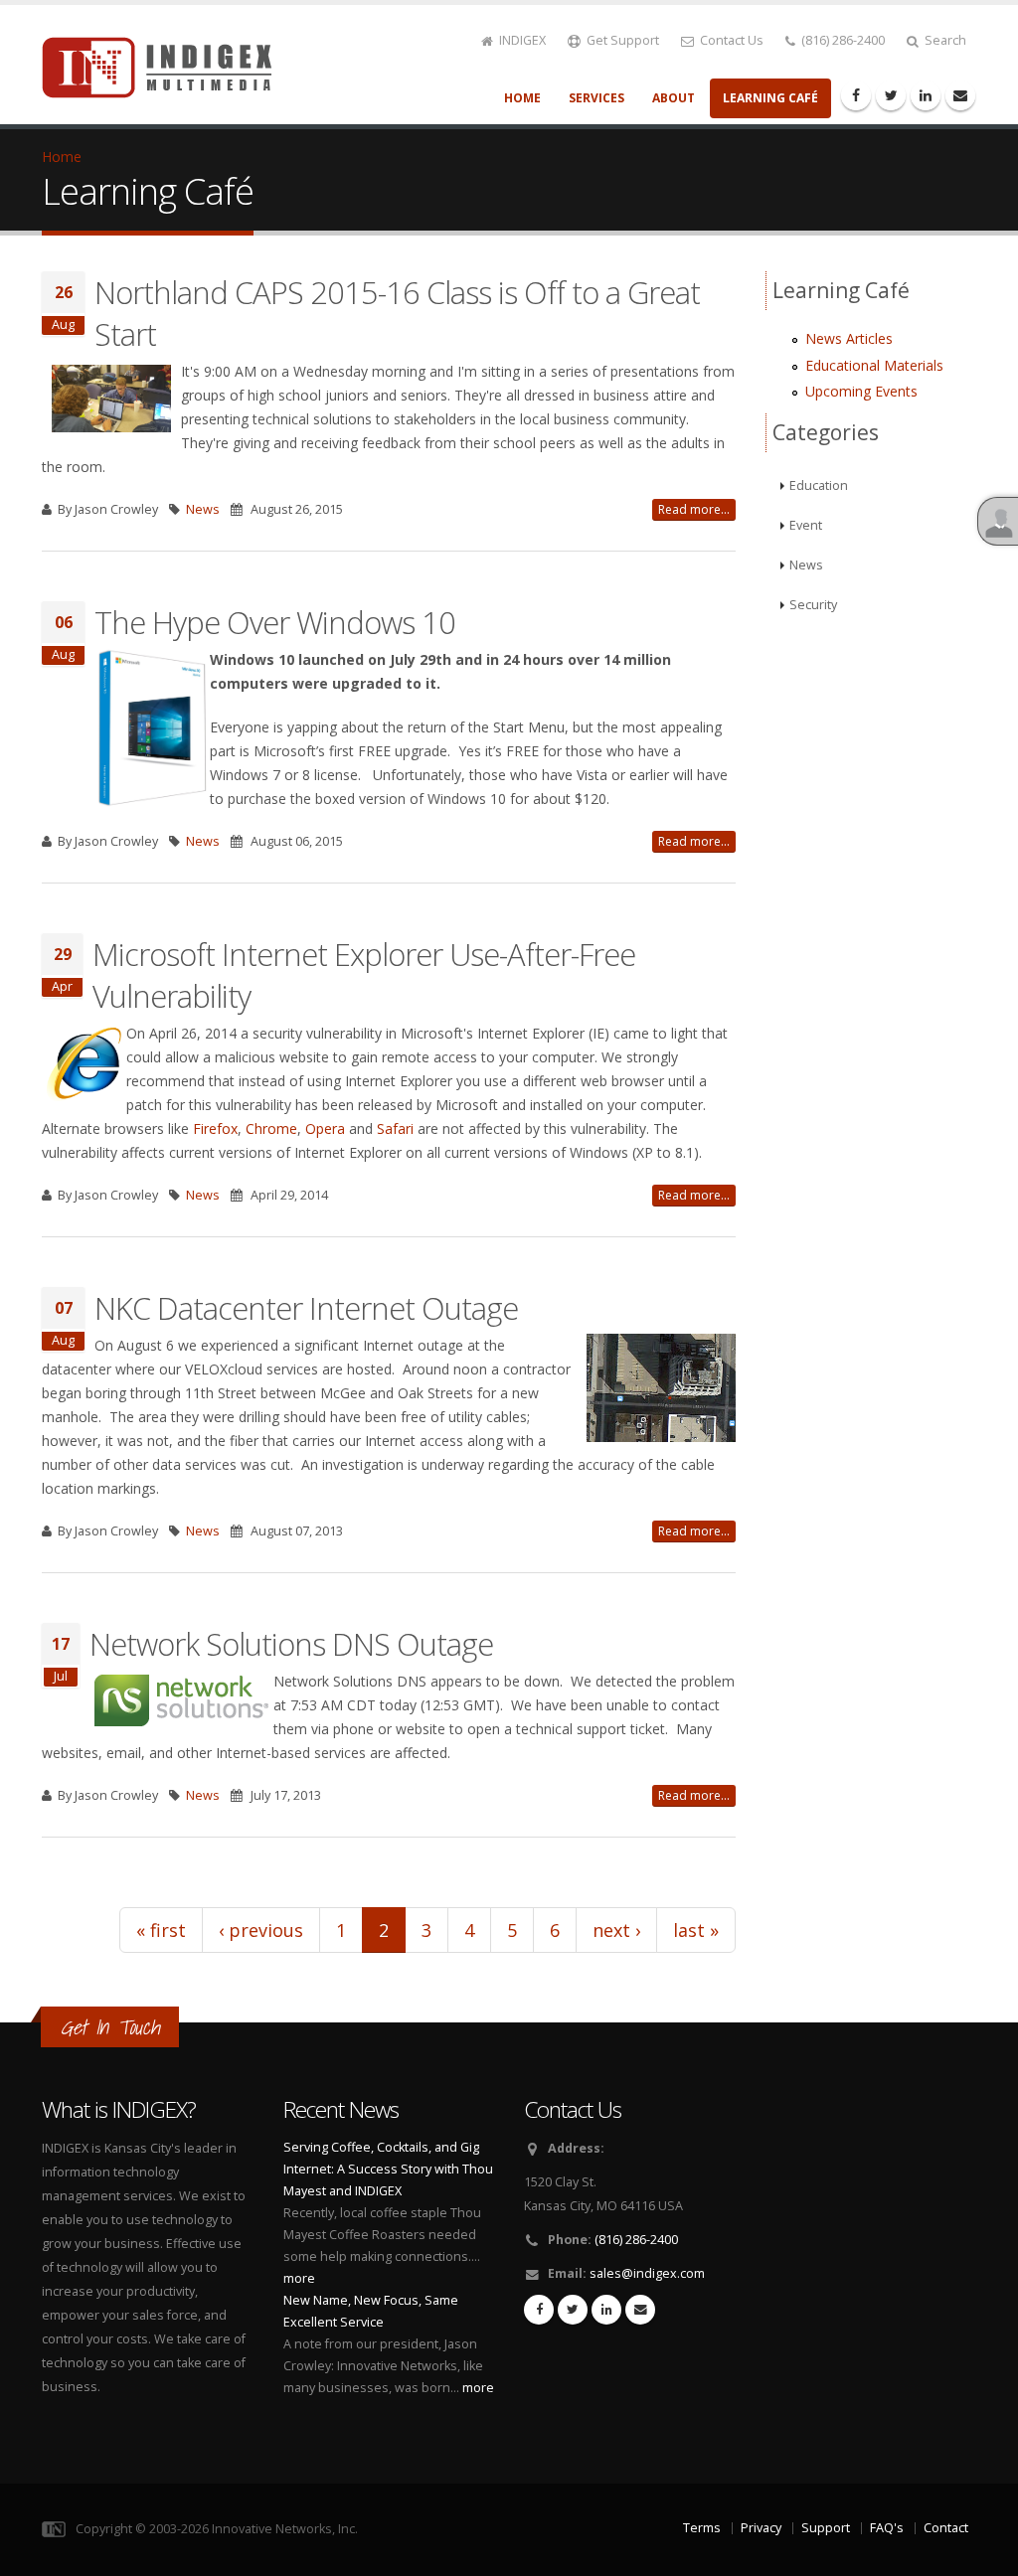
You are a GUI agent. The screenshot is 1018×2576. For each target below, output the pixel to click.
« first (161, 1930)
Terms (702, 2528)
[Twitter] (891, 95)
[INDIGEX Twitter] (573, 2310)
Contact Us (730, 40)
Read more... (694, 509)
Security (813, 605)
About (674, 98)
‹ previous (261, 1930)
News (203, 509)
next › (616, 1930)
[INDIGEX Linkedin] (606, 2310)
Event (806, 525)
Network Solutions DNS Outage (291, 1644)
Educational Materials (874, 365)
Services (596, 98)
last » (696, 1930)
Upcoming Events (861, 391)
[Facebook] (856, 95)
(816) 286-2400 (842, 40)
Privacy (761, 2528)
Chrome (271, 1128)
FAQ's (887, 2528)
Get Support (621, 40)
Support (826, 2528)
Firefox (215, 1128)
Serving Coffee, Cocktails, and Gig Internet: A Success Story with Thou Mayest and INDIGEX (388, 2169)
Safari (397, 1128)
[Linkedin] (926, 95)
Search (944, 40)
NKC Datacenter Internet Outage (306, 1308)
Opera (327, 1128)
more (299, 2278)
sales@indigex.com (647, 2273)
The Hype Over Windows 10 (275, 622)
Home (522, 98)
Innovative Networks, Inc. (285, 2529)
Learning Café (770, 98)
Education (819, 485)
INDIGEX (521, 40)
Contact (946, 2528)
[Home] (169, 66)
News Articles (849, 338)
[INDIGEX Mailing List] (960, 95)
